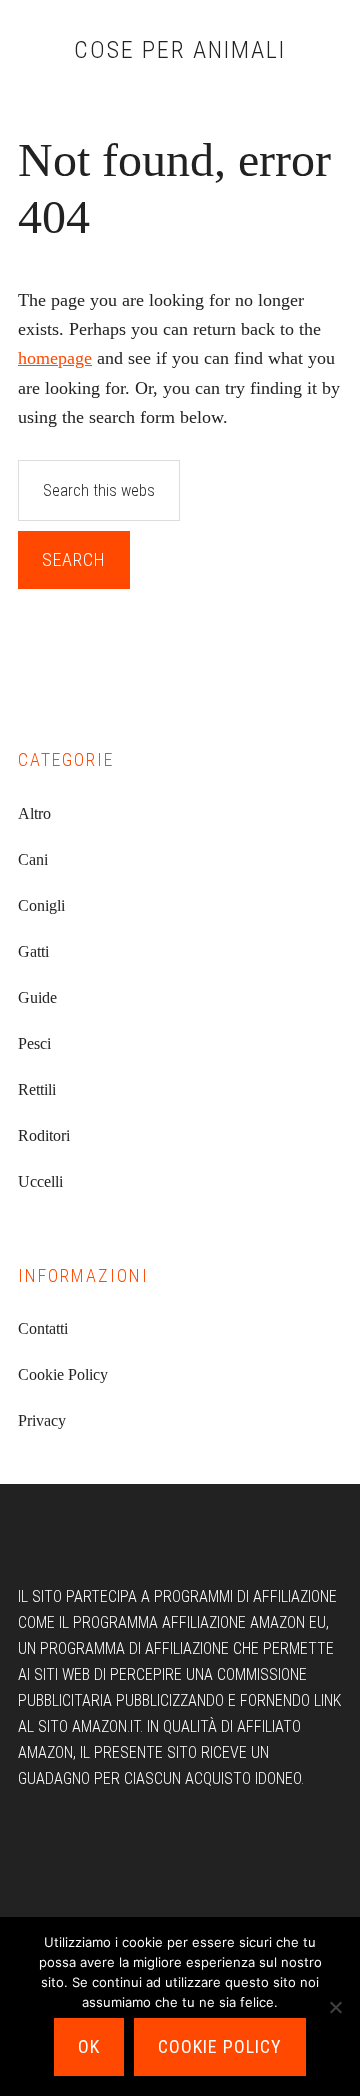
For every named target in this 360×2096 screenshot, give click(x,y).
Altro (34, 813)
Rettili (37, 1089)
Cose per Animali (180, 50)
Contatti (43, 1328)
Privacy (42, 1420)
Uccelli (40, 1181)
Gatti (33, 951)
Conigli (41, 905)
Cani (33, 859)
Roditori (44, 1135)
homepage (55, 358)
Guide (37, 997)
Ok (89, 2046)
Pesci (34, 1043)
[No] (335, 2007)
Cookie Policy (63, 1374)
